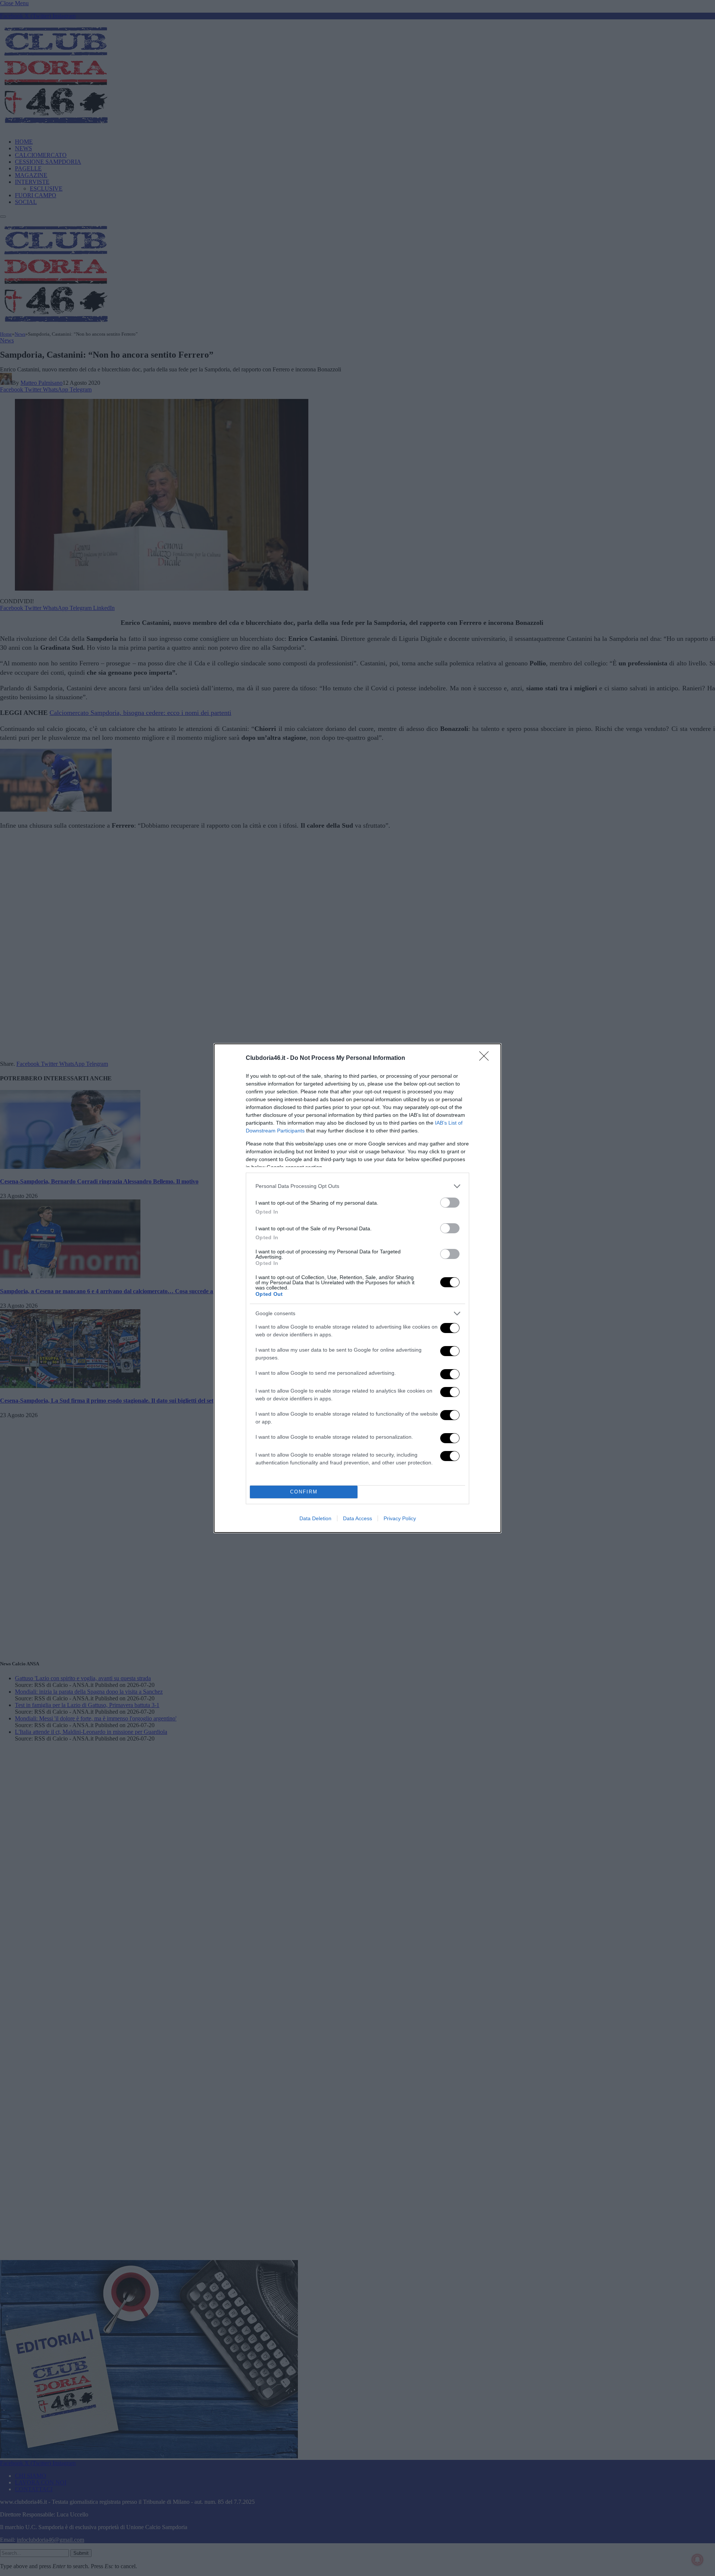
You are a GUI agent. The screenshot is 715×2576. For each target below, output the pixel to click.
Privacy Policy (400, 1518)
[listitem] (357, 1186)
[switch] (450, 1203)
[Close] (486, 1058)
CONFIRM (304, 1492)
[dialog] (357, 1288)
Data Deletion (315, 1518)
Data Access (357, 1518)
